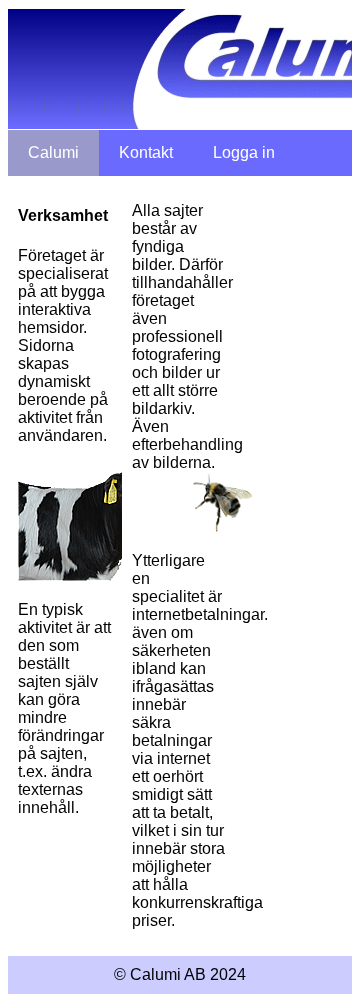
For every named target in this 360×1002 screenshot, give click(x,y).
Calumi (53, 152)
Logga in (244, 152)
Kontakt (146, 152)
